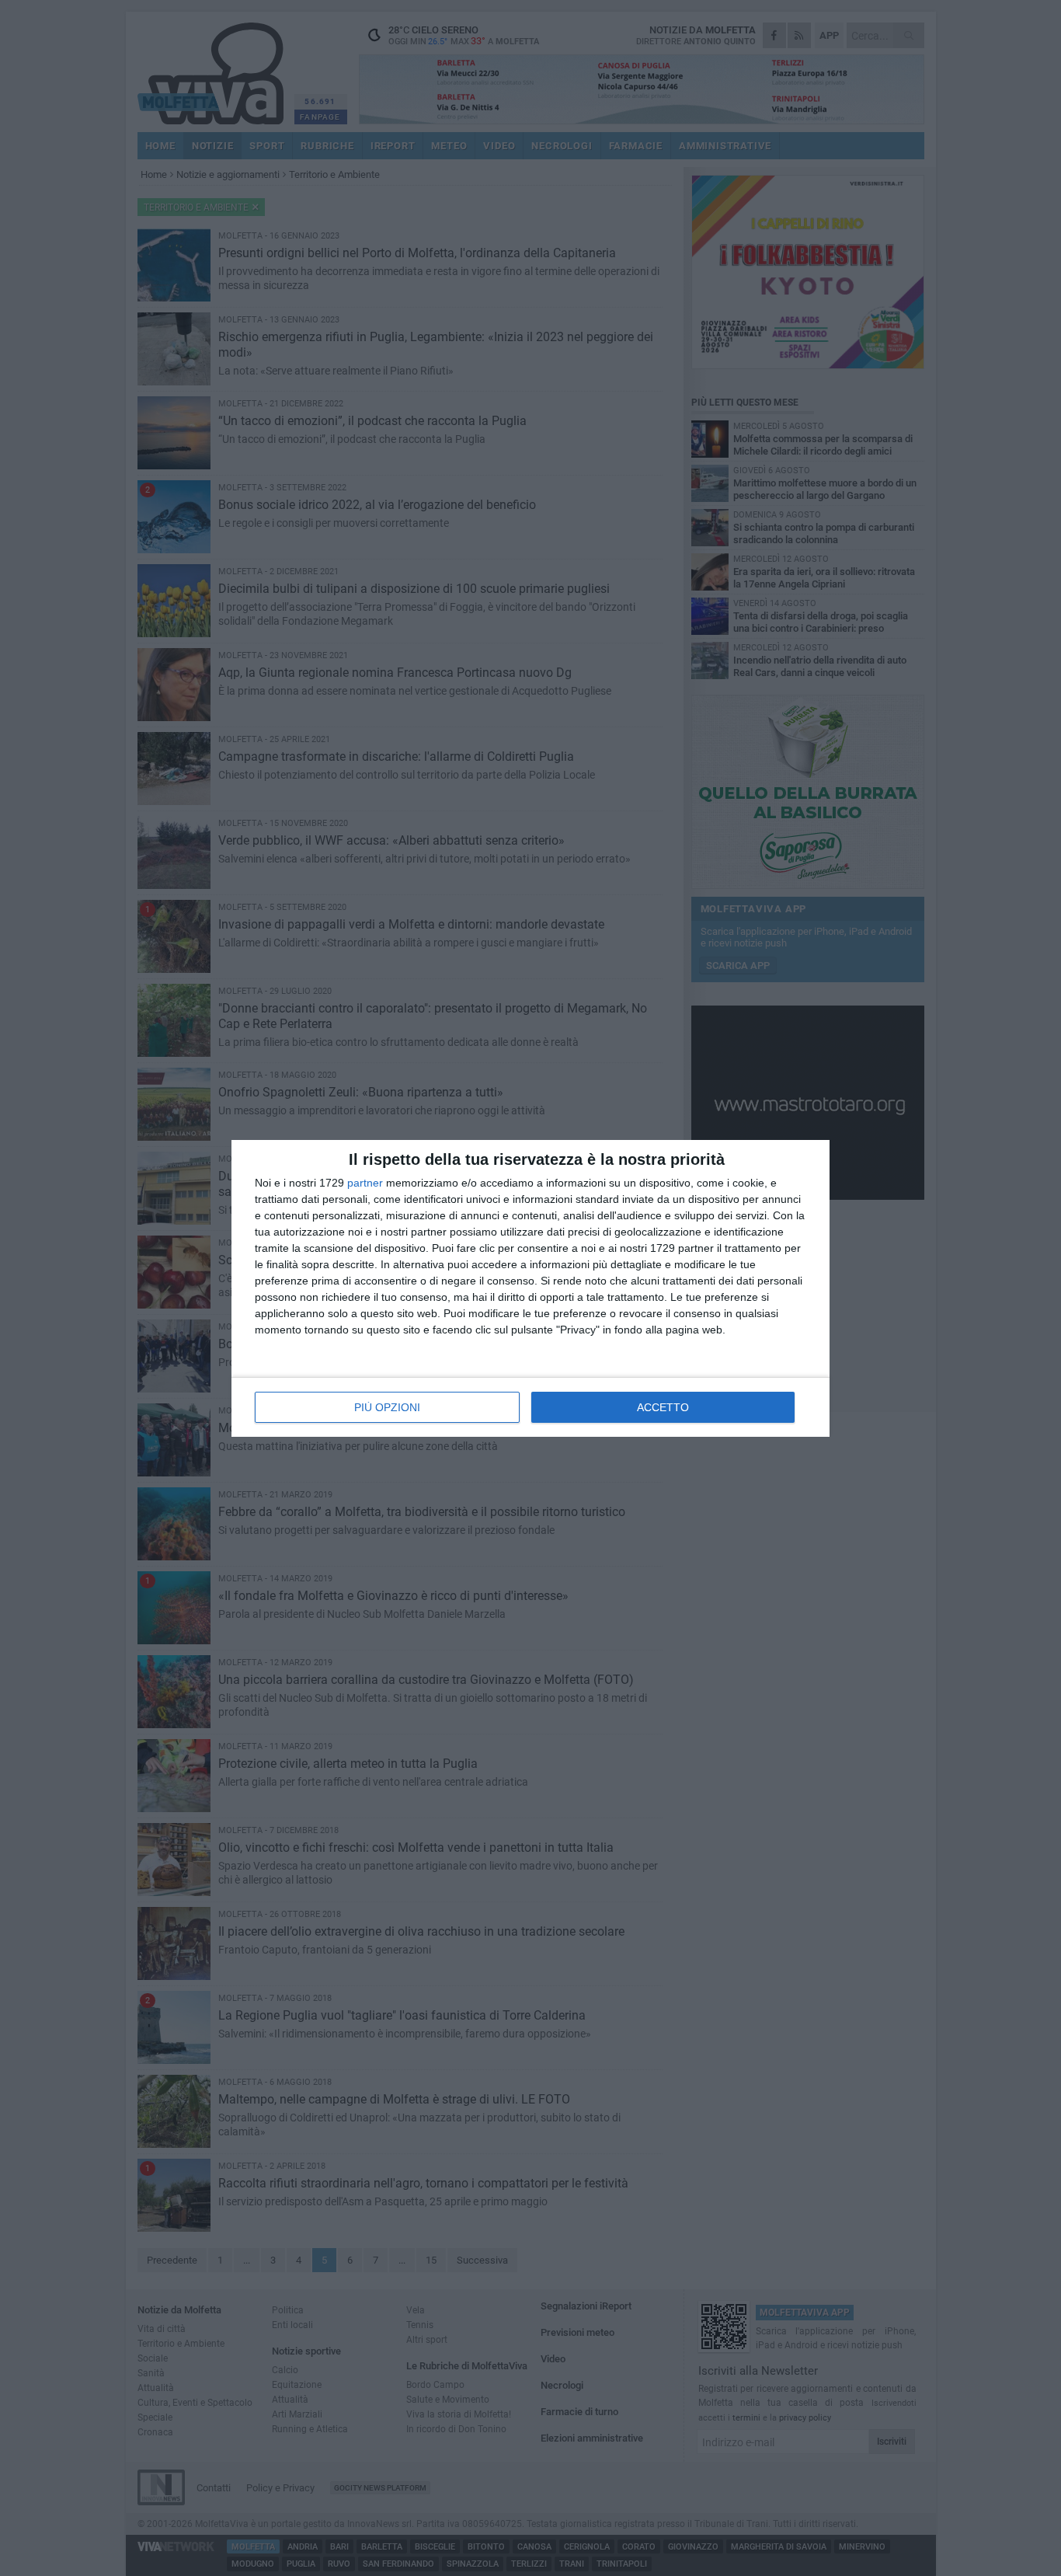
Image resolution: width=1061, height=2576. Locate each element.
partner (365, 1183)
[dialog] (530, 1288)
